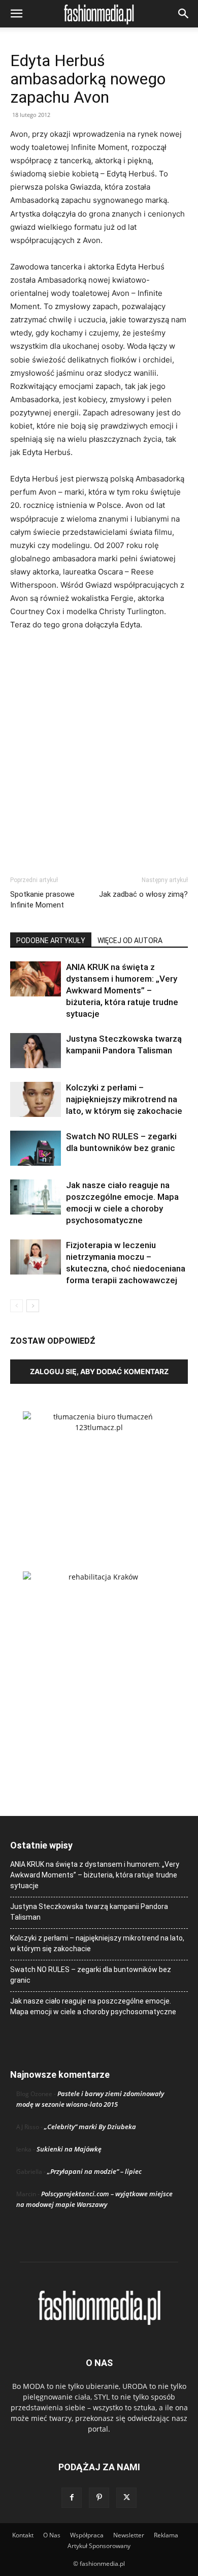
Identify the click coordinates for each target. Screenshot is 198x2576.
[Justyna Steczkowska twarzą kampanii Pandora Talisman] (36, 1051)
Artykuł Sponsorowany (99, 2546)
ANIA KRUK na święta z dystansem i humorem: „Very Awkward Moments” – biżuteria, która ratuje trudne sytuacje (122, 990)
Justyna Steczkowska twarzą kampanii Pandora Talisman (89, 1912)
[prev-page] (16, 1306)
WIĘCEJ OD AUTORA (130, 941)
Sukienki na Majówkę (69, 2149)
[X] (126, 2498)
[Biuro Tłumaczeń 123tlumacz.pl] (99, 1475)
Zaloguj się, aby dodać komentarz (99, 1371)
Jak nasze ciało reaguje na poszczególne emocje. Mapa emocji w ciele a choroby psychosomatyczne (93, 2006)
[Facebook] (72, 2498)
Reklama (166, 2535)
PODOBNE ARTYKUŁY (51, 941)
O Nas (52, 2535)
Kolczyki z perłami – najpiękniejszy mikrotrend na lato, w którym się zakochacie (124, 1099)
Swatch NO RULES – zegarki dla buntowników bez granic (91, 1975)
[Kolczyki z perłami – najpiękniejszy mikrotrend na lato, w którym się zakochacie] (36, 1099)
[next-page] (33, 1306)
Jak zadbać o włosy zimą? (143, 894)
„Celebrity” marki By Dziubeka (90, 2127)
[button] (16, 14)
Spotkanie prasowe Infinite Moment (42, 900)
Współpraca (87, 2535)
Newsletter (129, 2535)
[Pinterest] (99, 2498)
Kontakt (23, 2535)
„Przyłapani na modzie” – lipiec (94, 2171)
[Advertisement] (99, 744)
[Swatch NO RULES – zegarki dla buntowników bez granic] (36, 1148)
